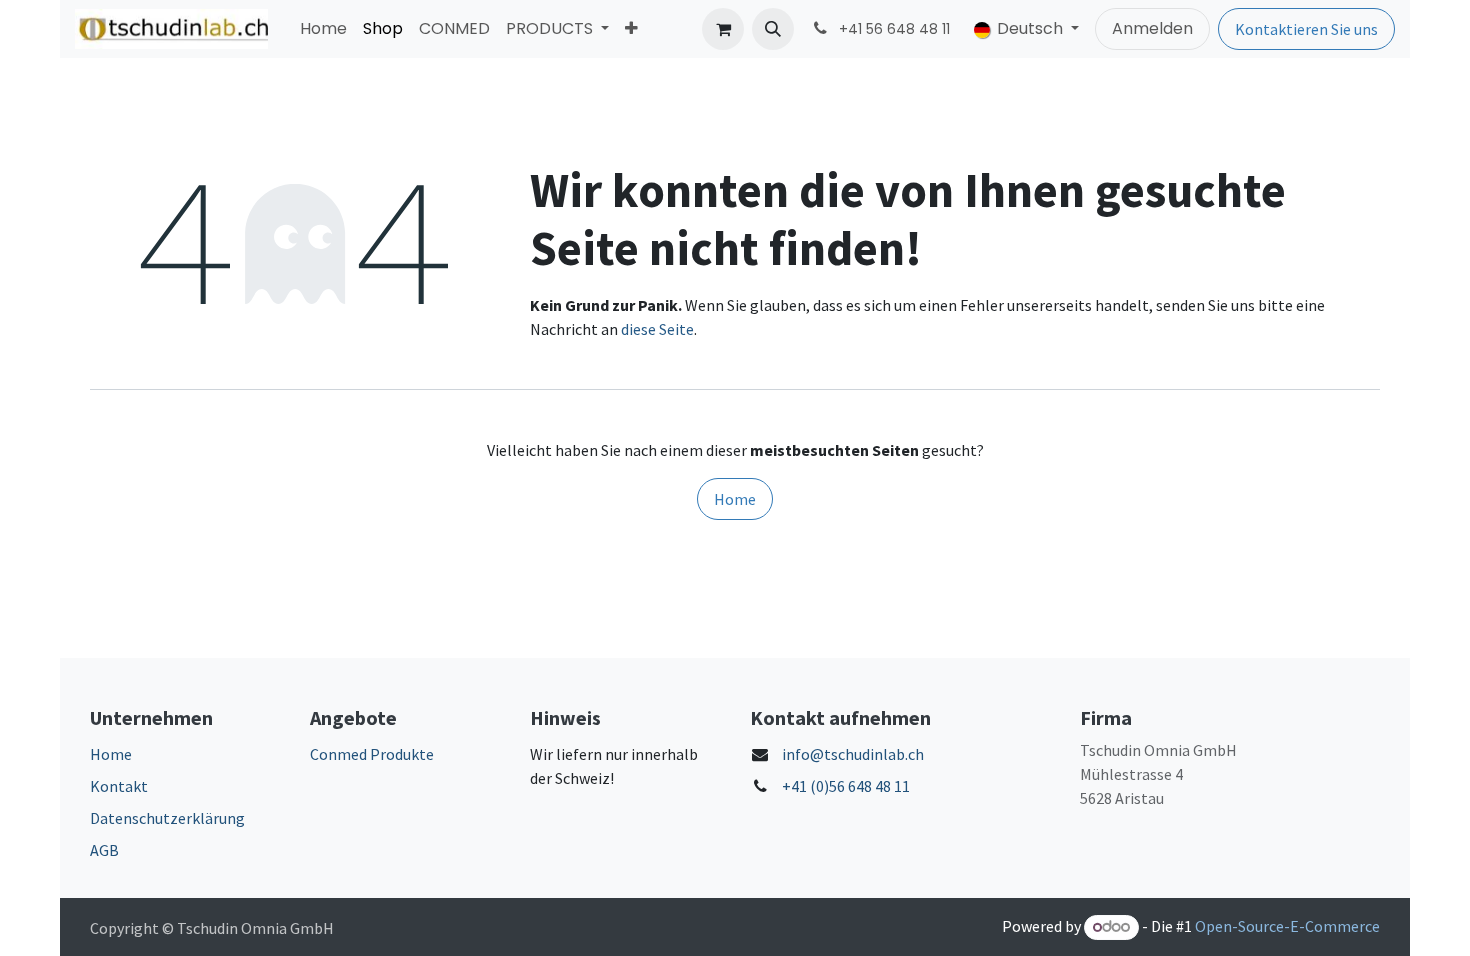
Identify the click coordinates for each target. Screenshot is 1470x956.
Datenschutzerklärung (167, 818)
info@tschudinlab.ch (853, 754)
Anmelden (1152, 28)
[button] (773, 29)
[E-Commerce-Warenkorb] (723, 29)
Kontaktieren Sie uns (1306, 29)
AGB (104, 850)
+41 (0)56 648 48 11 (846, 786)
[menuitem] (323, 29)
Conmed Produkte (372, 754)
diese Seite (657, 329)
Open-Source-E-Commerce (1287, 926)
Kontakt (119, 786)
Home (735, 499)
